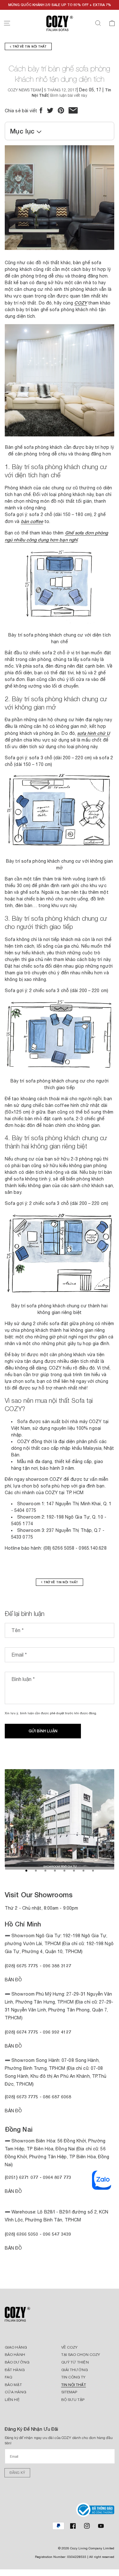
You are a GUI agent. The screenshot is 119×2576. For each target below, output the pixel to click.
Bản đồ (13, 2111)
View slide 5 (64, 1871)
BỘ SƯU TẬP (73, 2400)
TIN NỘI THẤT (74, 2385)
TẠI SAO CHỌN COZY (81, 2355)
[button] (7, 23)
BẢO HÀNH (15, 2355)
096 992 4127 (57, 2032)
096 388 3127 (57, 1966)
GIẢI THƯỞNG (75, 2370)
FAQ (8, 2377)
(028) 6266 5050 (22, 2234)
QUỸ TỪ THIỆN (75, 2362)
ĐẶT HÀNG (15, 2370)
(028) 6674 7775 (22, 2032)
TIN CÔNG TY (73, 2377)
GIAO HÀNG (16, 2347)
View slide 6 (74, 1871)
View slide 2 (36, 1871)
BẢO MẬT (13, 2385)
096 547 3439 (57, 2234)
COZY (80, 303)
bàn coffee (32, 521)
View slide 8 (93, 1871)
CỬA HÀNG (16, 2392)
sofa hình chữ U (93, 733)
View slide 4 (55, 1871)
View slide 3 (45, 1871)
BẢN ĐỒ (13, 2248)
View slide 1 (26, 1871)
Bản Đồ (13, 1980)
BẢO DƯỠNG (17, 2362)
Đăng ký (17, 2473)
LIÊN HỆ (12, 2400)
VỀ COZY (69, 2347)
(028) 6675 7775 (22, 1966)
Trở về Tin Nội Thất (29, 46)
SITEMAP (69, 2392)
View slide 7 (83, 1871)
